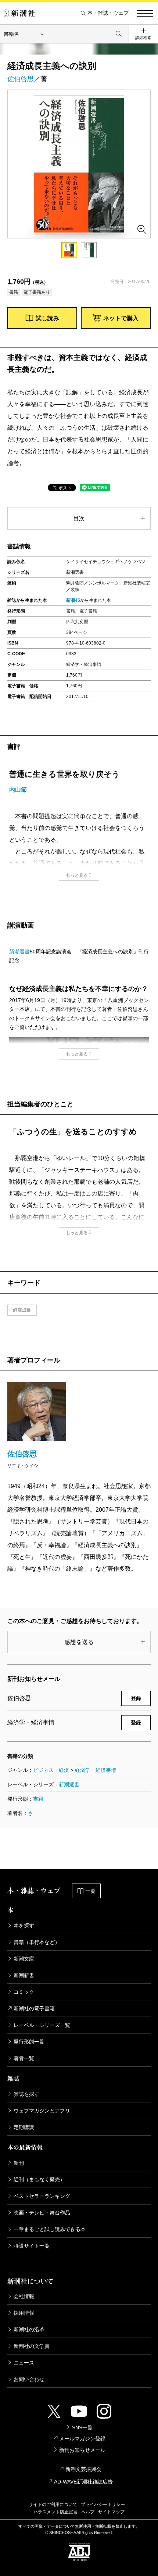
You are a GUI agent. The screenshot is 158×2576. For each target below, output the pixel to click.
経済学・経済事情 (96, 1770)
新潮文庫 (24, 1959)
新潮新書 (24, 1975)
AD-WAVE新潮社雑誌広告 (83, 2482)
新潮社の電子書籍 (34, 2008)
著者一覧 (24, 2058)
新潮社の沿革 (29, 2329)
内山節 (18, 790)
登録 (136, 1698)
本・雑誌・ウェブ (108, 13)
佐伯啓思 (21, 79)
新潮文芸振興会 (83, 2469)
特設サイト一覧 (32, 2246)
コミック (24, 1992)
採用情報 (24, 2313)
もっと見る (77, 875)
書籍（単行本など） (37, 1942)
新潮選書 (19, 952)
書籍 (38, 1799)
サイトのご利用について (53, 2505)
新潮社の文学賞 (32, 2346)
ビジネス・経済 (51, 1770)
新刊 (19, 2163)
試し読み (47, 318)
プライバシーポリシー (103, 2505)
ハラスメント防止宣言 (55, 2512)
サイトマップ (111, 2512)
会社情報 (24, 2296)
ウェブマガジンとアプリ (42, 2111)
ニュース (24, 2363)
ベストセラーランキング (42, 2196)
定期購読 (24, 2127)
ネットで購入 (121, 318)
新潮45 (73, 600)
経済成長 (22, 1310)
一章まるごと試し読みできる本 (50, 2229)
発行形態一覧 (29, 2042)
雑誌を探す (26, 2094)
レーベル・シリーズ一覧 (42, 2025)
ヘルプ (88, 2512)
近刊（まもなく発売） (39, 2179)
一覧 (90, 1891)
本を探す (24, 1926)
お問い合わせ (29, 2379)
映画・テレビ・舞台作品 (42, 2213)
